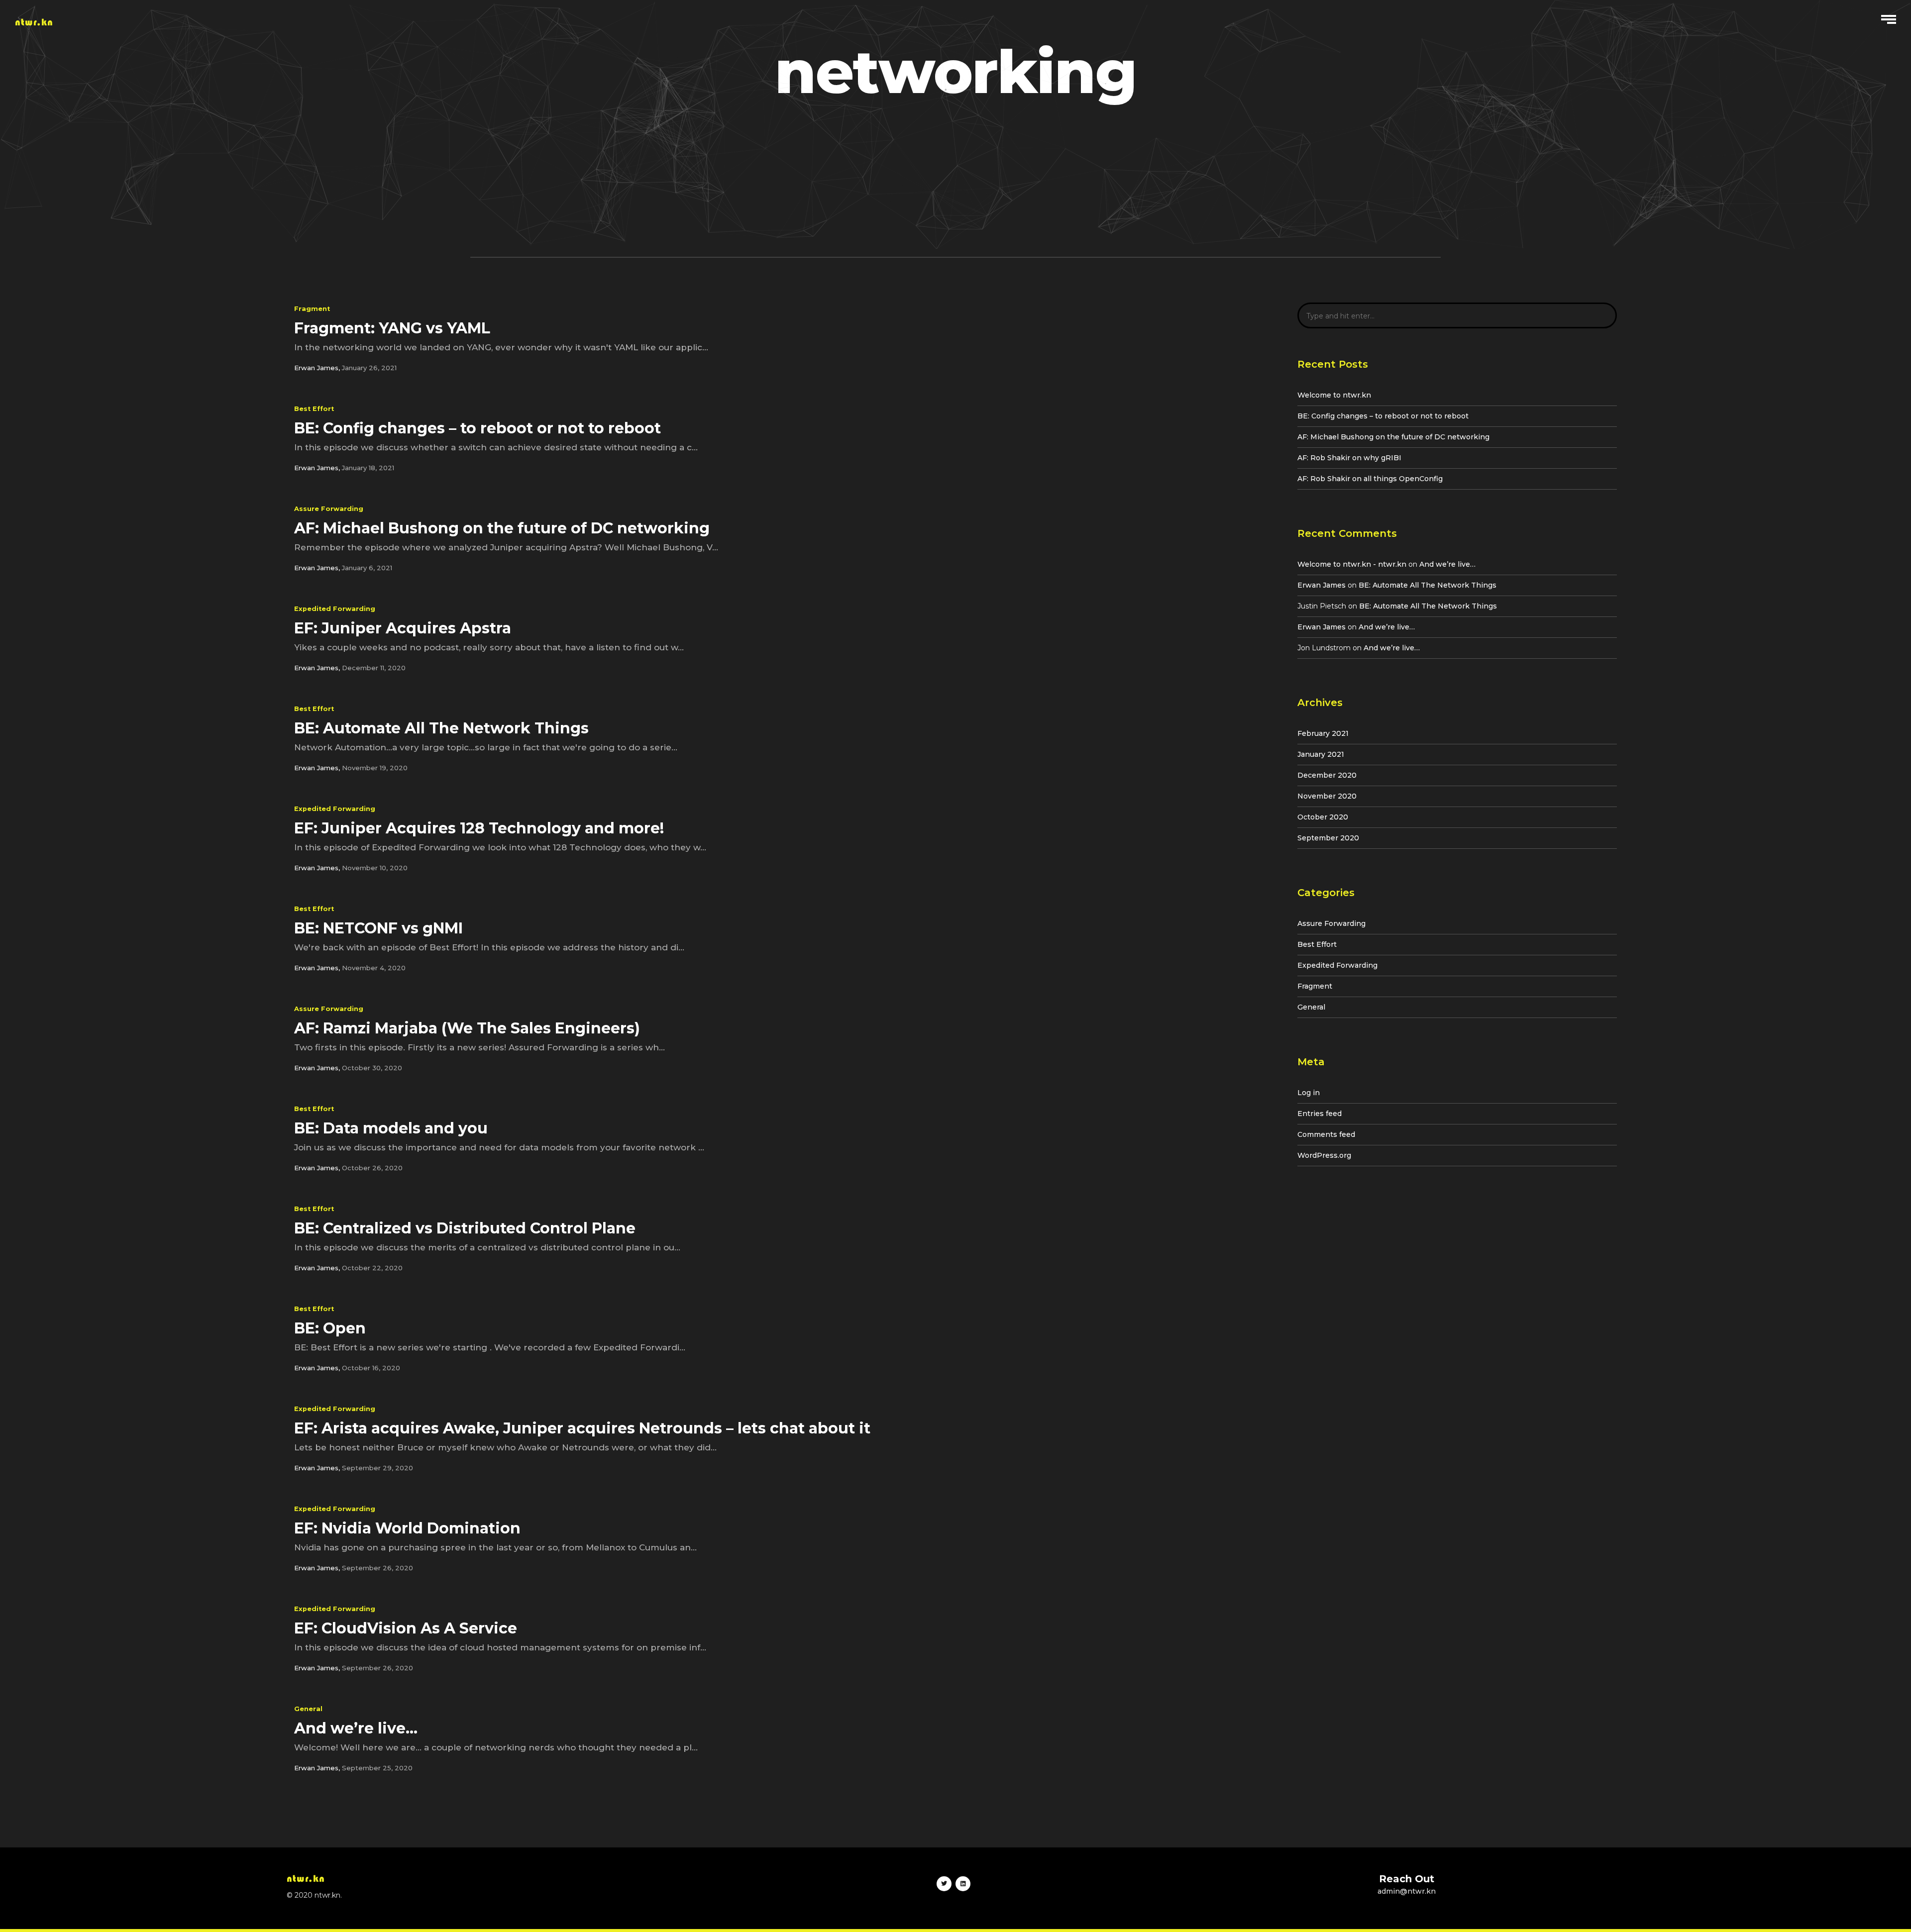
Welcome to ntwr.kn (1334, 395)
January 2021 (1321, 754)
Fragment (312, 309)
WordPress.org (1324, 1155)
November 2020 (1327, 796)
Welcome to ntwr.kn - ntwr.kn (1352, 564)
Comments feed (1326, 1134)
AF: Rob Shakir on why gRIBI (1349, 458)
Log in (1309, 1093)
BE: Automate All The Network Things (1428, 585)
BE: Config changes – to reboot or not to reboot (1383, 416)
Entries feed (1320, 1114)
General (308, 1709)
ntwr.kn (34, 22)
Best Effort (314, 409)
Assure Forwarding (329, 509)
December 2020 (1327, 775)
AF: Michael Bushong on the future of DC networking (1393, 437)
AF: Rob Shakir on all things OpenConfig (1370, 479)
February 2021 (1323, 733)
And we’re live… (1447, 564)
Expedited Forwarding (335, 609)
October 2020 (1323, 817)
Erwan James (1322, 585)
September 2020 (1328, 838)
